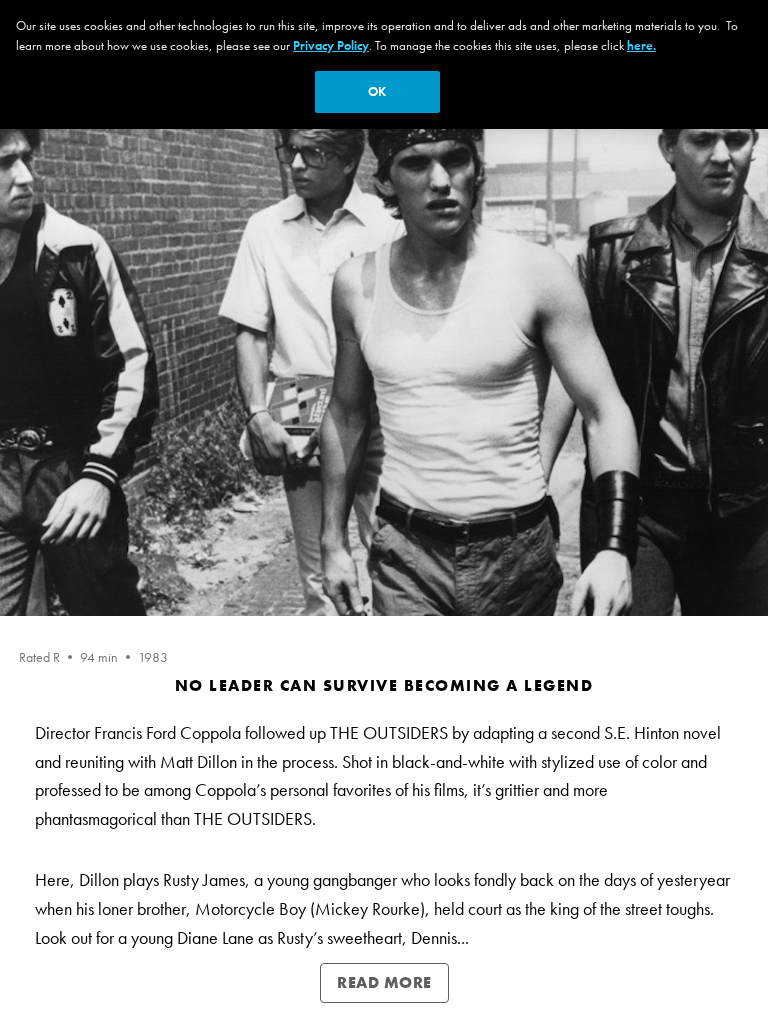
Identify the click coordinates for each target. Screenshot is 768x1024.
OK (377, 91)
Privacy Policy (331, 45)
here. (641, 45)
